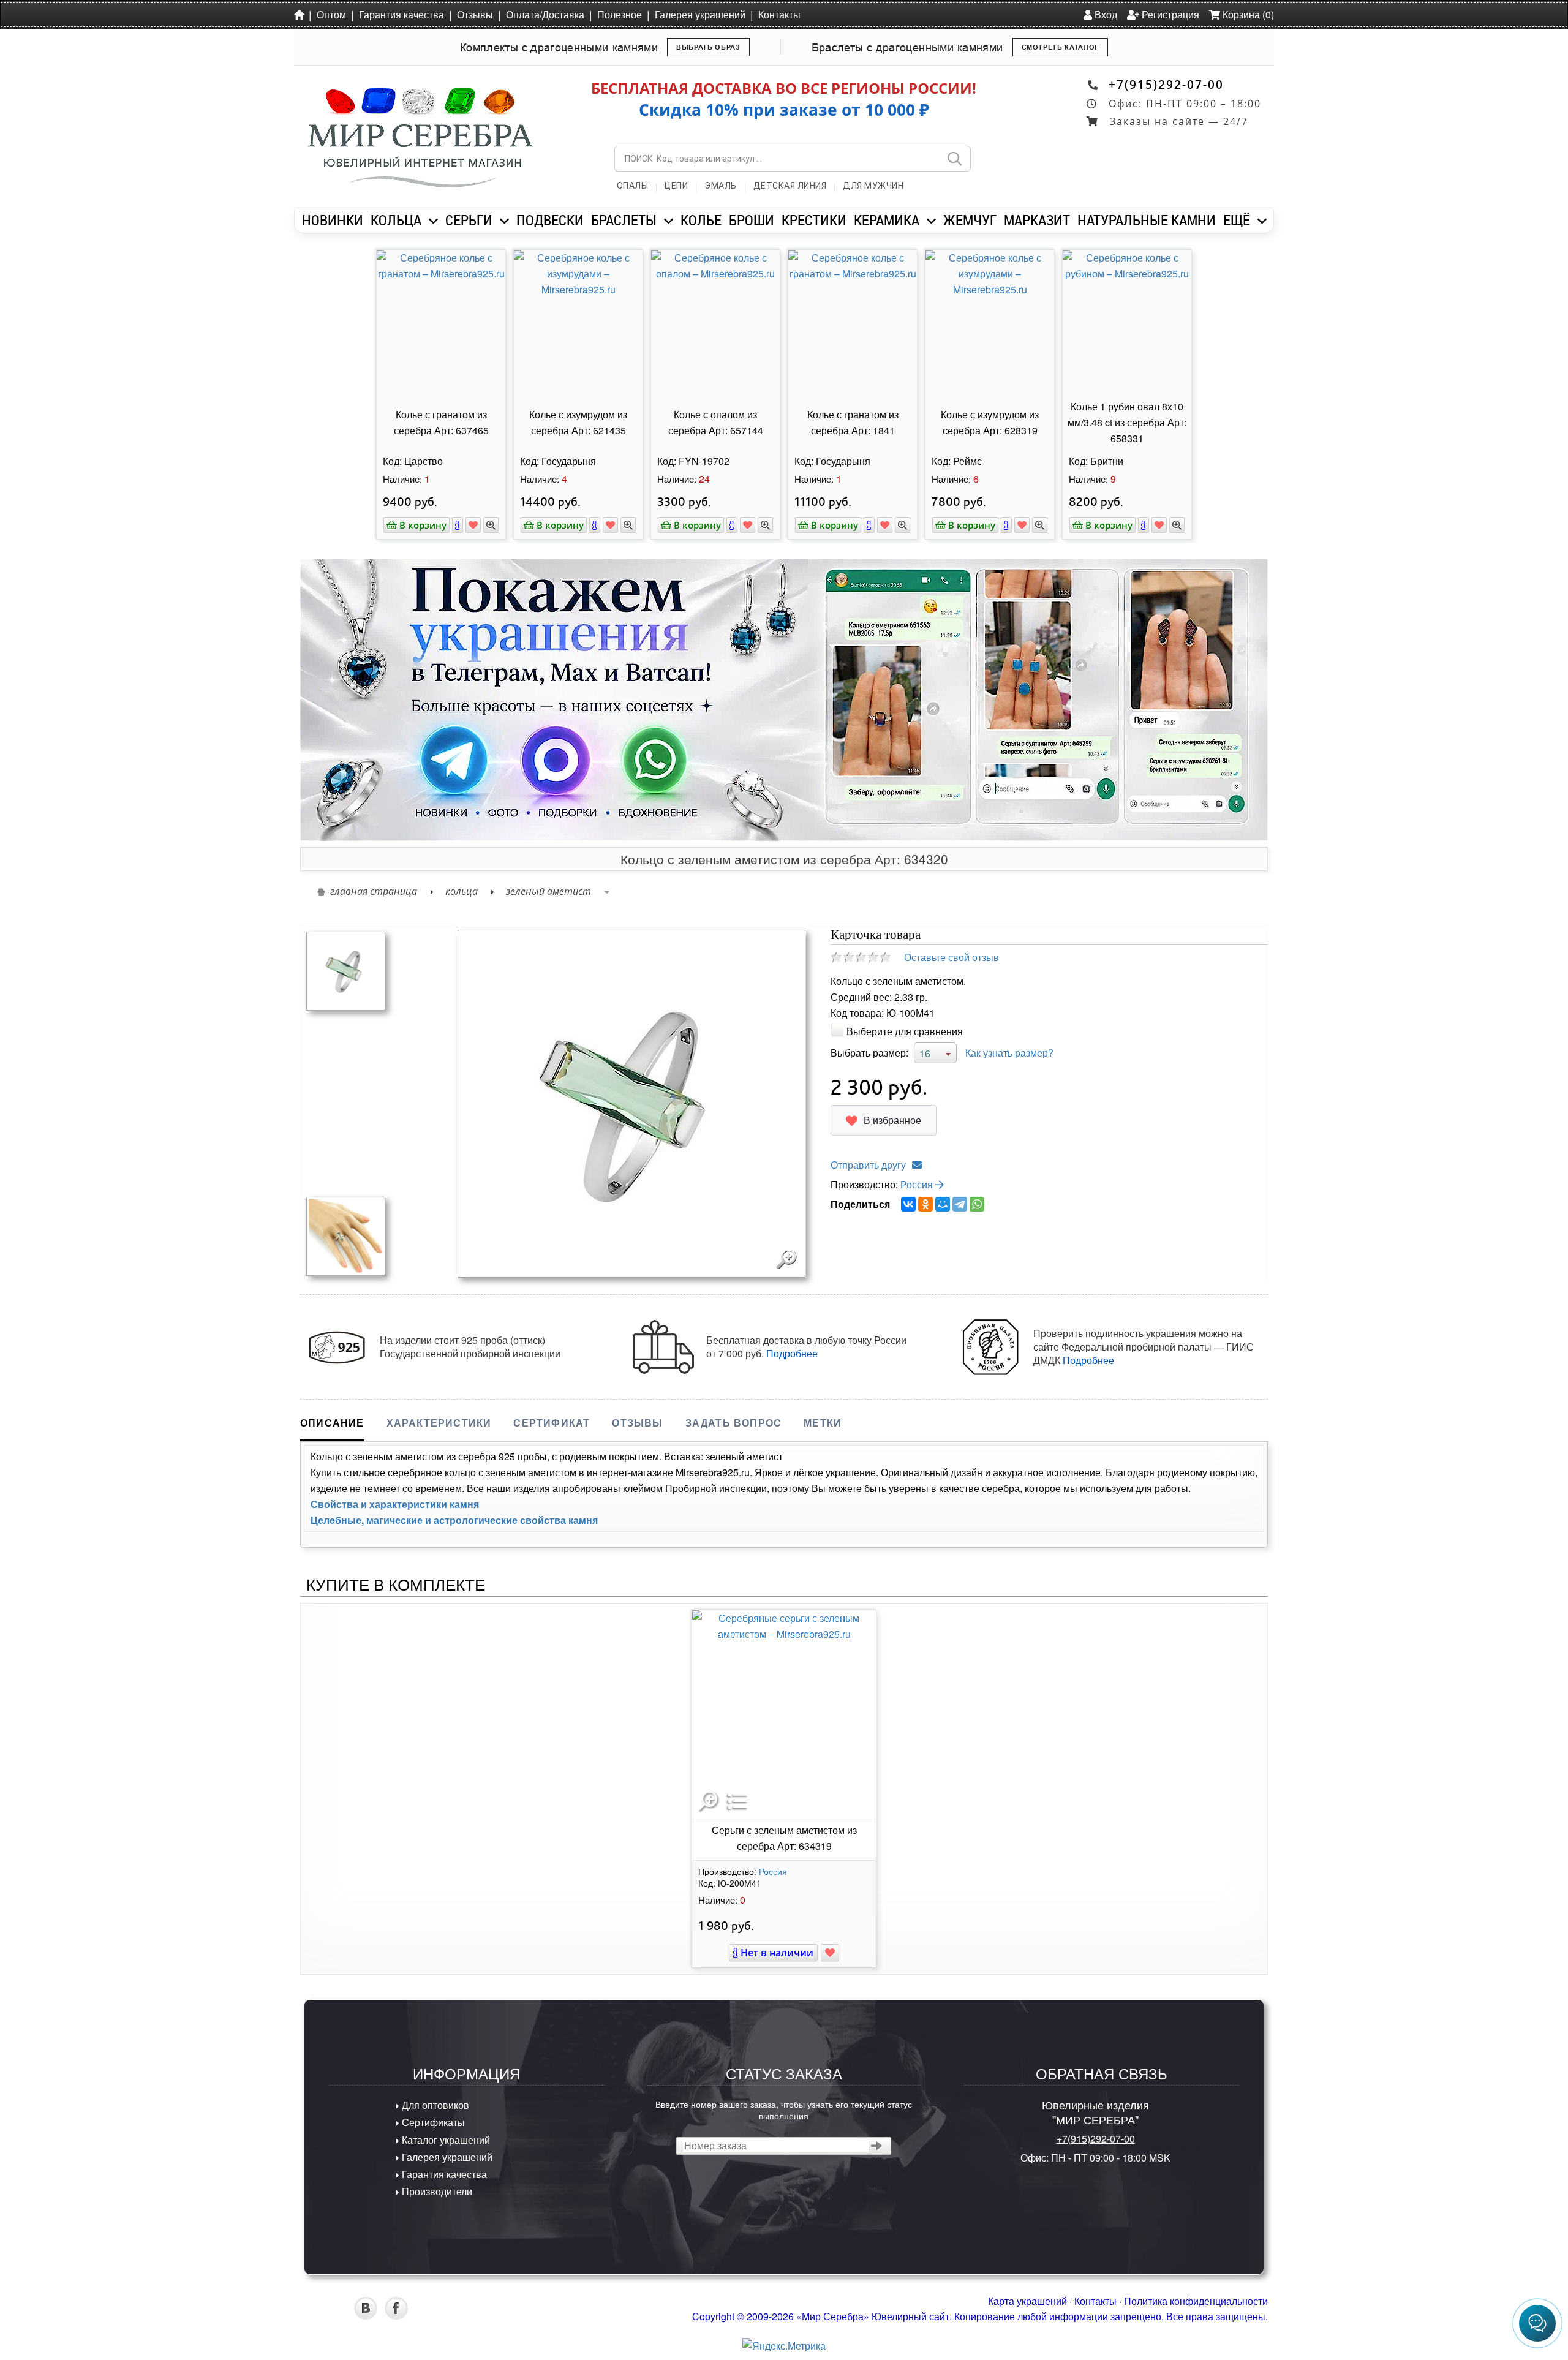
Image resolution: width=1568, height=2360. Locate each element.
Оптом (331, 14)
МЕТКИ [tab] (823, 1423)
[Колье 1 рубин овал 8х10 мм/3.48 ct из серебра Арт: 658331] (1127, 323)
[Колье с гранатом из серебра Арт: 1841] (853, 323)
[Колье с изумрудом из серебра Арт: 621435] (578, 323)
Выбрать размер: (869, 1053)
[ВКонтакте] (908, 1204)
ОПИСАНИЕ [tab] (332, 1423)
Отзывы (475, 14)
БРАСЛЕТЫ (624, 220)
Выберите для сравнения (905, 1031)
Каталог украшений (445, 2140)
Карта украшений (1027, 2301)
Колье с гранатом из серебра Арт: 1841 (853, 422)
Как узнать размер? (1009, 1053)
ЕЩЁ (1237, 220)
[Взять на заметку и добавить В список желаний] (830, 1953)
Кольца (462, 891)
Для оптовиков (434, 2105)
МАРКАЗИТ (1037, 220)
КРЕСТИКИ (814, 220)
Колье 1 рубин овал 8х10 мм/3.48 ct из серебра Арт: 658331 (1127, 422)
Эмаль (721, 186)
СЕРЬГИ (469, 220)
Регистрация (1169, 14)
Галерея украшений (700, 14)
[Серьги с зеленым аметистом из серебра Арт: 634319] (784, 1714)
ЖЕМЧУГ (970, 220)
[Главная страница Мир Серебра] (301, 14)
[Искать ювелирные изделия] (954, 159)
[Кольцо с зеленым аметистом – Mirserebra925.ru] (346, 1235)
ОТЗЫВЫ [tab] (637, 1423)
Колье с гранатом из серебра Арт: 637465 (441, 422)
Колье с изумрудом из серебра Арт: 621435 (578, 422)
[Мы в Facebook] (396, 2316)
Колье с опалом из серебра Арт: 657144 (716, 422)
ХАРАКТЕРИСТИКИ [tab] (439, 1423)
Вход (1105, 14)
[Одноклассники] (925, 1204)
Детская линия (790, 186)
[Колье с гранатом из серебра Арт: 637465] (441, 323)
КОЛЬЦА (396, 220)
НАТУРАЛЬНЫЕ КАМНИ (1147, 220)
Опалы (633, 186)
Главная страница (374, 891)
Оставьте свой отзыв (952, 957)
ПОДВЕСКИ (550, 220)
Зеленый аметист (548, 891)
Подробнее (792, 1353)
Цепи (676, 186)
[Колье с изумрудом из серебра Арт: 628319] (990, 323)
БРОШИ (752, 220)
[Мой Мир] (943, 1204)
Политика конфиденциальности (1196, 2301)
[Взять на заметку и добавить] (473, 525)
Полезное (620, 14)
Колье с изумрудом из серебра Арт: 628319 (990, 422)
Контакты (779, 14)
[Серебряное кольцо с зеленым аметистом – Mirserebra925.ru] (346, 970)
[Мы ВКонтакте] (366, 2316)
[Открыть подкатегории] (433, 221)
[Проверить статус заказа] (877, 2146)
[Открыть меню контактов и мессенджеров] (1537, 2323)
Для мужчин (873, 186)
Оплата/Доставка (545, 14)
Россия (918, 1184)
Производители (436, 2191)
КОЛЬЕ (701, 220)
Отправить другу (868, 1165)
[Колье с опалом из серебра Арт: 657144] (715, 323)
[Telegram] (960, 1204)
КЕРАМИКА (887, 220)
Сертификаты (432, 2122)
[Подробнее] (458, 525)
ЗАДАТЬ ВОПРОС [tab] (734, 1423)
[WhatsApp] (977, 1204)
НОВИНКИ (333, 220)
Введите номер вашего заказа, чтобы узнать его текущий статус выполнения (784, 2109)
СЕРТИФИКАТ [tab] (552, 1423)
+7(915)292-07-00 (1166, 84)
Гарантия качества (401, 14)
